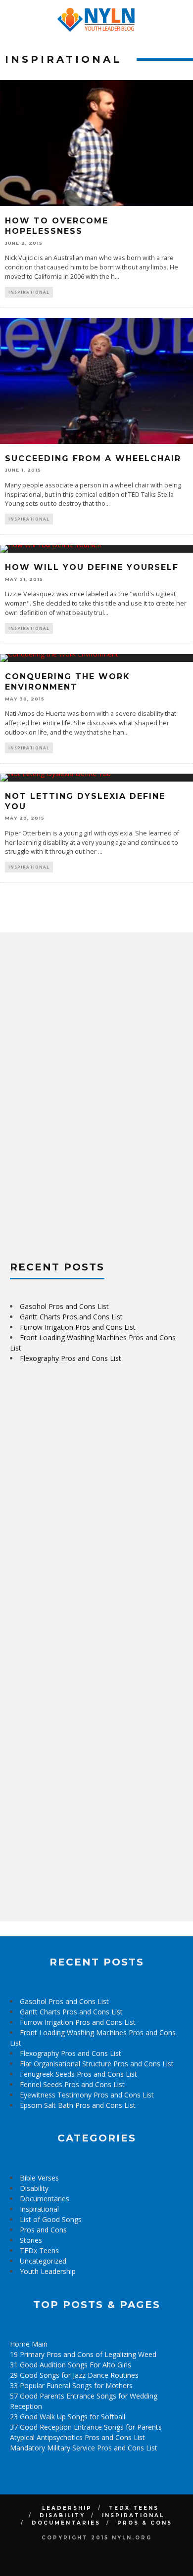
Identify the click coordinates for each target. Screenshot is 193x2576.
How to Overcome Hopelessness (57, 226)
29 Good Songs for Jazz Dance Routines (74, 2375)
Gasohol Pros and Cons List (64, 1306)
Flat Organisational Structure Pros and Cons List (97, 2064)
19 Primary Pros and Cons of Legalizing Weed (83, 2354)
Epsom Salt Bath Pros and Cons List (78, 2105)
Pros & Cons (145, 2523)
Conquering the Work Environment (68, 682)
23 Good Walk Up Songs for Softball (68, 2417)
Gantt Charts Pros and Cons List (71, 1317)
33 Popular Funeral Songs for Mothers (71, 2385)
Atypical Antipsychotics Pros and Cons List (77, 2437)
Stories (31, 2240)
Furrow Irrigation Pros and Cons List (78, 1327)
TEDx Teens (39, 2250)
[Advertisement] (84, 1091)
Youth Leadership (48, 2271)
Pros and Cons (43, 2230)
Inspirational (29, 292)
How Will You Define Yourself (92, 567)
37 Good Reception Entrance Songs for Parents (86, 2427)
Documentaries (45, 2199)
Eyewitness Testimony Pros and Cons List (87, 2095)
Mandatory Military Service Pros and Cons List (84, 2448)
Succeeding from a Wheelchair (93, 458)
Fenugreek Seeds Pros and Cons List (78, 2074)
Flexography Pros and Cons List (71, 1358)
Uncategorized (43, 2261)
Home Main (29, 2344)
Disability (34, 2188)
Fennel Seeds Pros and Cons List (72, 2084)
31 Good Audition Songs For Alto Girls (71, 2365)
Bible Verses (39, 2178)
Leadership (67, 2508)
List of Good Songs (51, 2219)
